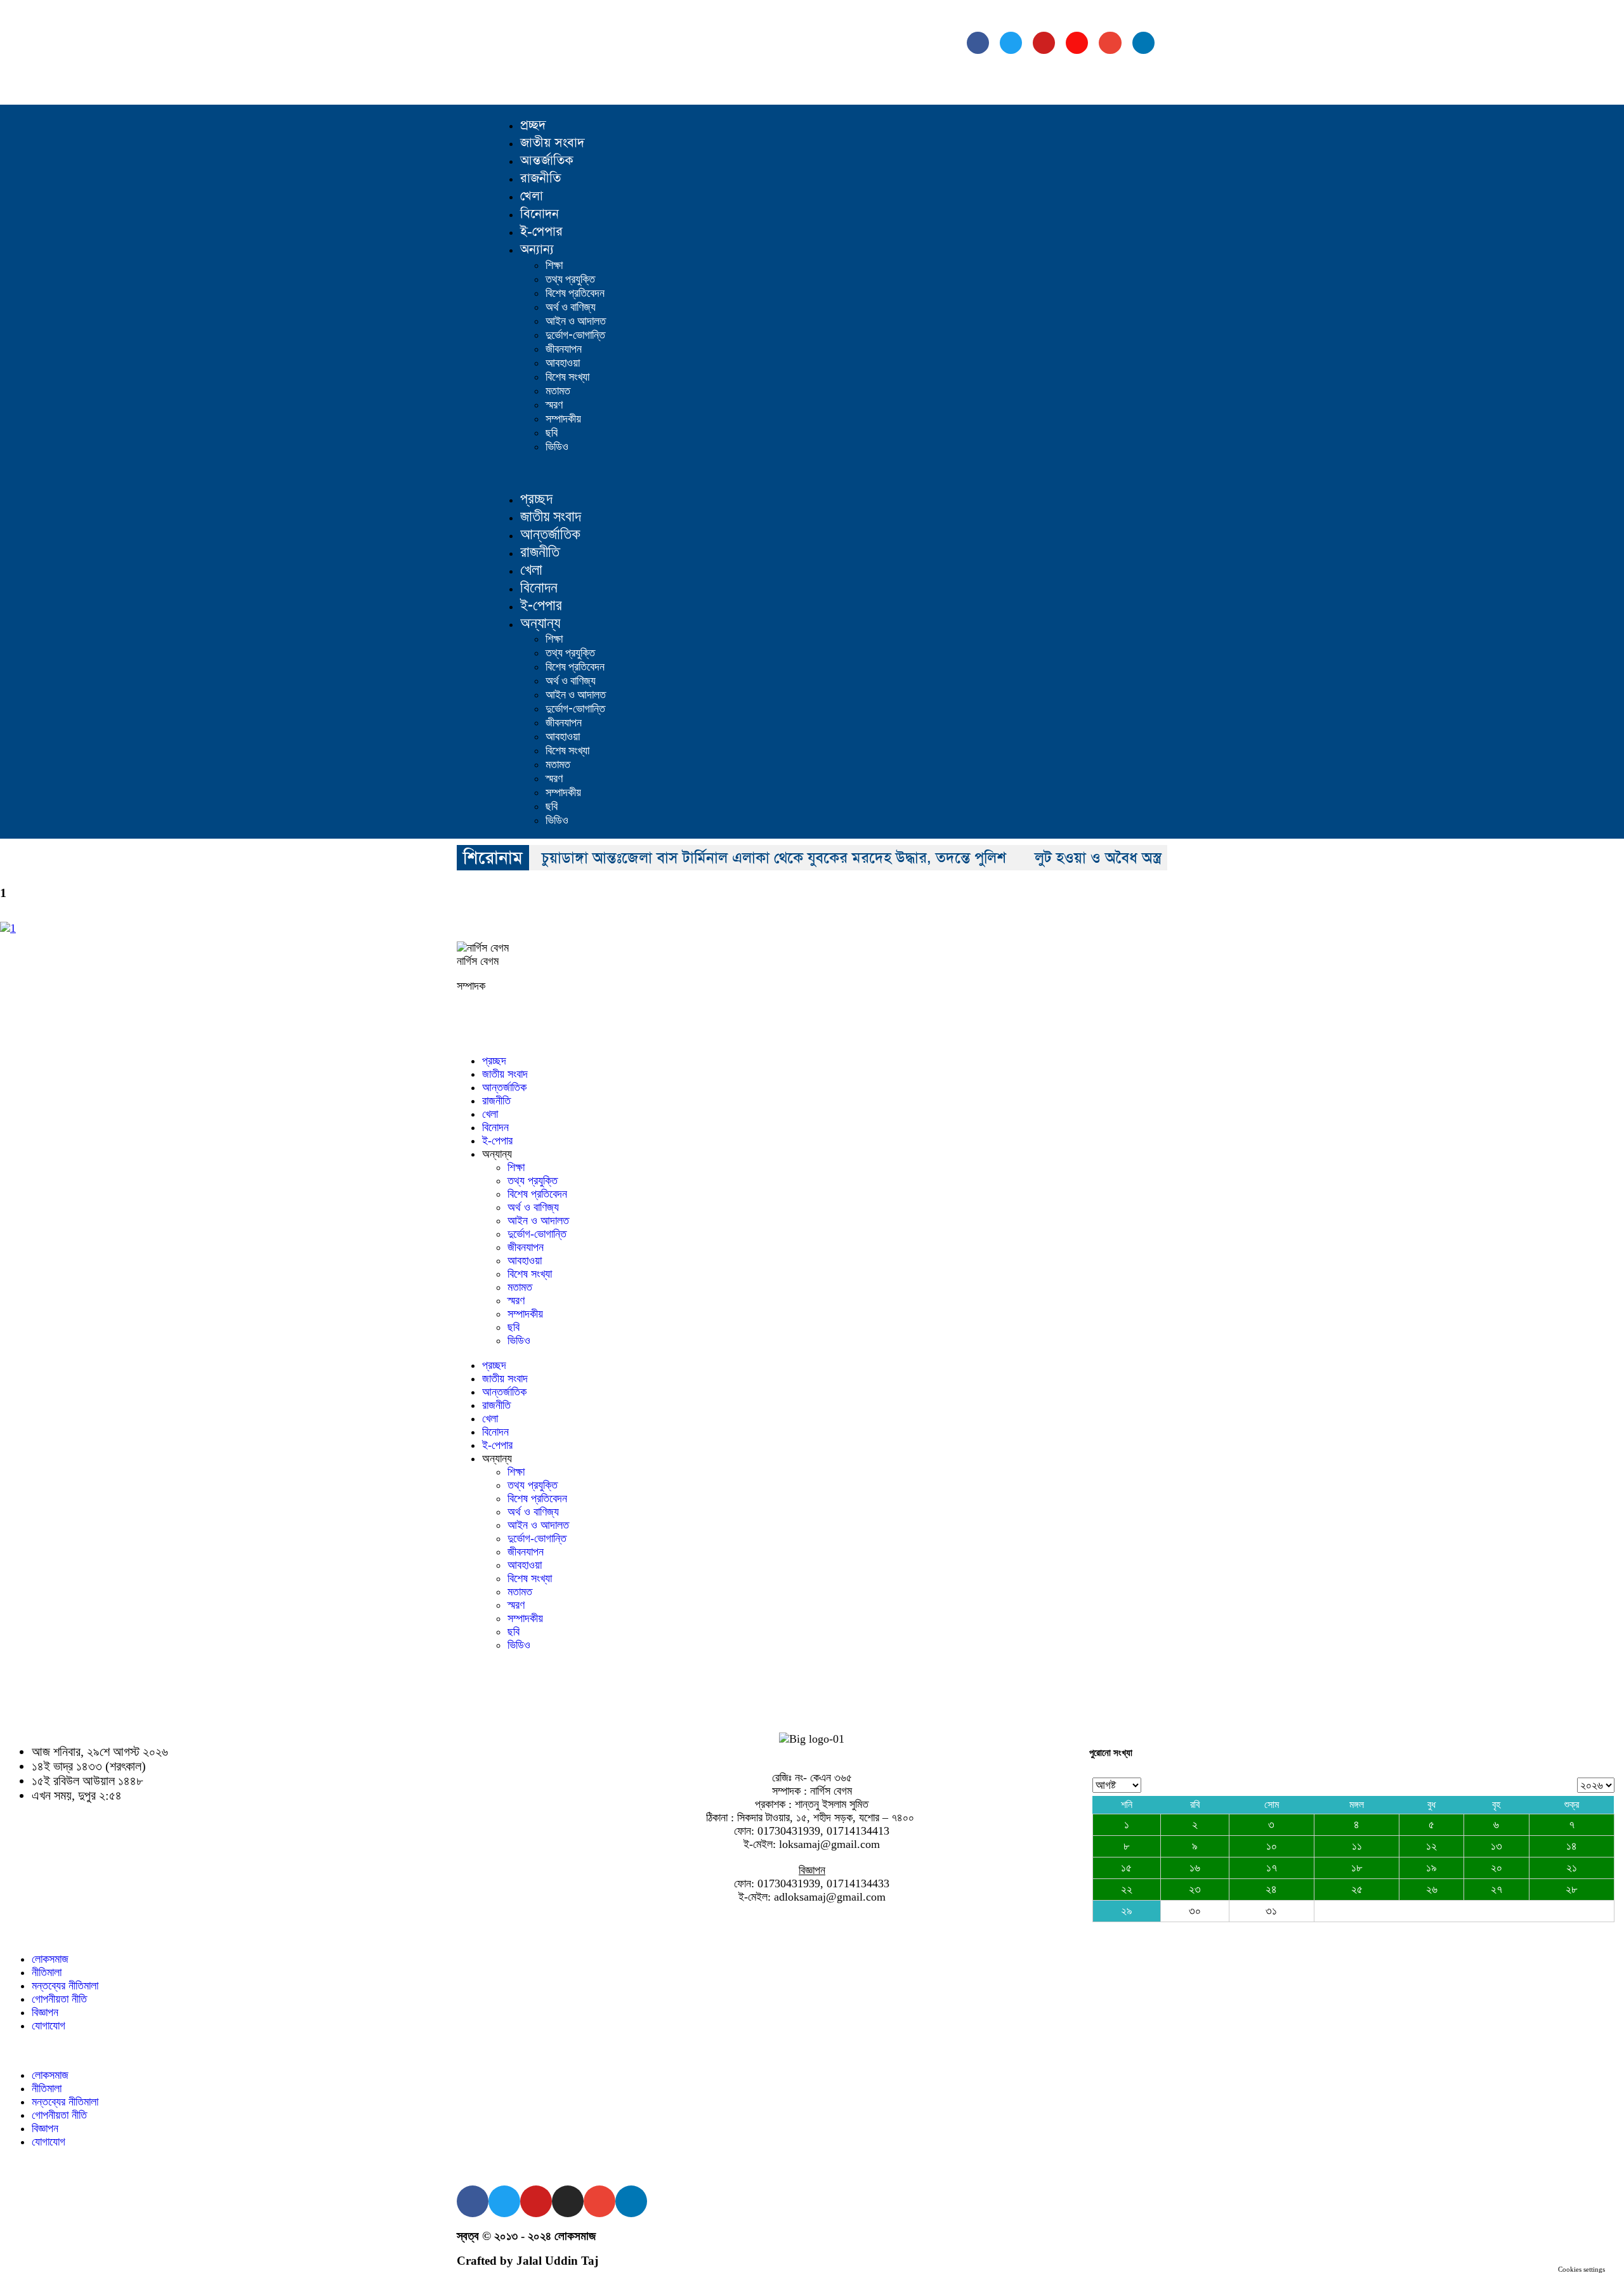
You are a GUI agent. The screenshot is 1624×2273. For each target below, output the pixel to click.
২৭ (1496, 1889)
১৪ (1572, 1846)
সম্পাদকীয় (563, 418)
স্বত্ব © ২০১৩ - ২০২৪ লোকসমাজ (526, 2236)
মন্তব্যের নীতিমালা (65, 1986)
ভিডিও (557, 446)
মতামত (558, 390)
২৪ (1271, 1889)
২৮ (1571, 1889)
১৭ (1272, 1868)
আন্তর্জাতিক (547, 160)
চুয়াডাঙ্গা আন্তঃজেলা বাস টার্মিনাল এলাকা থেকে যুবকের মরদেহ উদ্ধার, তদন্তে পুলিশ (774, 858)
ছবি (552, 432)
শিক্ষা (554, 265)
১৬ (1195, 1868)
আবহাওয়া (563, 363)
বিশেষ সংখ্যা (567, 377)
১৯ (1431, 1868)
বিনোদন (540, 214)
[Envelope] (1110, 43)
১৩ (1496, 1846)
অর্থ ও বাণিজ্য (571, 307)
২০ (1496, 1868)
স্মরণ (554, 404)
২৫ (1357, 1889)
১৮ (1357, 1868)
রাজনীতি (540, 178)
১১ (1357, 1846)
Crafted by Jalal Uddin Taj (527, 2261)
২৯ (1127, 1911)
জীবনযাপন (564, 349)
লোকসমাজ (50, 1959)
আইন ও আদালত (576, 321)
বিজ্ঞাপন (45, 2012)
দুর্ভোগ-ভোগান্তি (575, 335)
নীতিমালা (47, 1972)
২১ (1572, 1868)
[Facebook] (978, 43)
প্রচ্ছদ (533, 125)
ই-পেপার (541, 232)
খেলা (532, 196)
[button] (834, 472)
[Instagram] (1077, 43)
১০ (1272, 1846)
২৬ (1432, 1889)
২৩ (1195, 1889)
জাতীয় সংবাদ (552, 143)
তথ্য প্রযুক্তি (570, 279)
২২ (1127, 1889)
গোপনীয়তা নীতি (59, 1999)
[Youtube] (1044, 43)
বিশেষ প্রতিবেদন (575, 293)
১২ (1431, 1846)
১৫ (1126, 1868)
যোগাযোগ (49, 2026)
